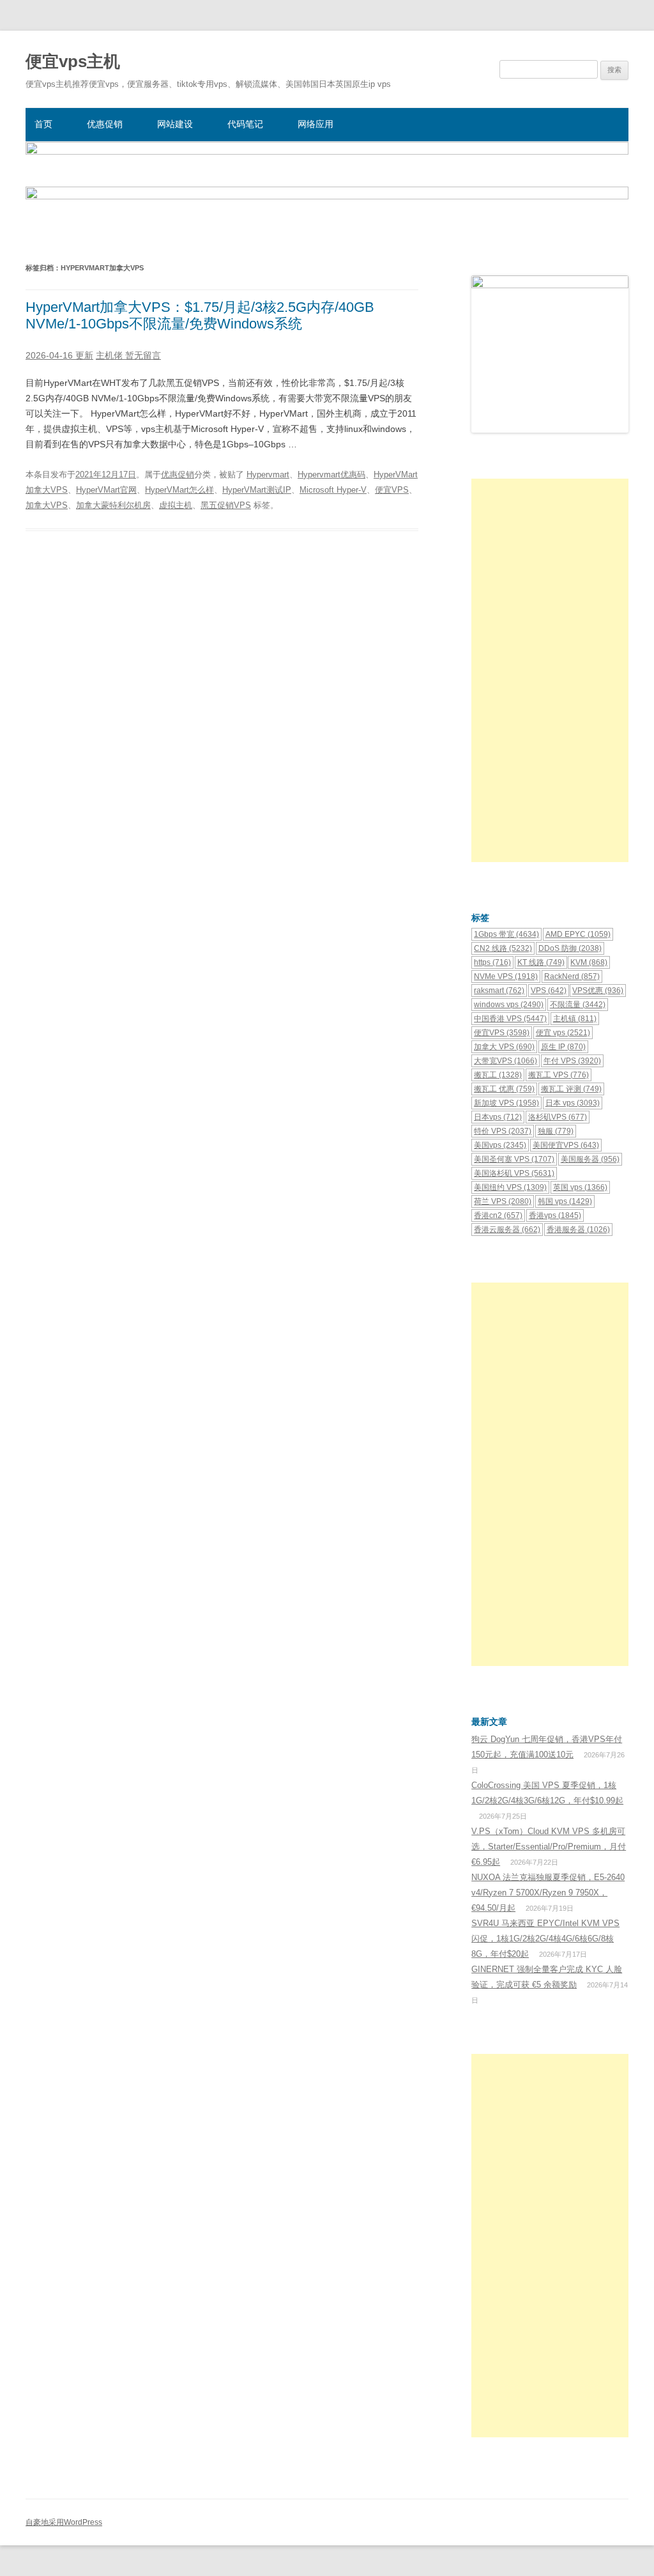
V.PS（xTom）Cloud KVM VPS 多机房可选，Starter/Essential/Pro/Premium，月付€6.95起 (549, 1847)
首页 (43, 124)
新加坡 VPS (506, 1103)
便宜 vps (563, 1033)
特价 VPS (503, 1131)
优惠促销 (105, 124)
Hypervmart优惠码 (331, 474)
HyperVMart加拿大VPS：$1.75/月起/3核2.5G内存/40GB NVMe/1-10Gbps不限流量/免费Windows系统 (200, 315)
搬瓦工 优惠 (504, 1089)
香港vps (555, 1215)
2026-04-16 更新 (59, 355)
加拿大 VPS (504, 1047)
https (492, 962)
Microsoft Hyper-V (333, 490)
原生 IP (563, 1047)
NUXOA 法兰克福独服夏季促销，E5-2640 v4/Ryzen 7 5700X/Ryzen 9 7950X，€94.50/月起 (548, 1893)
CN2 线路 (503, 948)
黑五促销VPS (226, 505)
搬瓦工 (498, 1075)
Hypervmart (268, 474)
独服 (556, 1131)
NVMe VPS (506, 976)
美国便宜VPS (566, 1145)
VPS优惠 (598, 991)
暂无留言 (143, 355)
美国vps (500, 1145)
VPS (549, 991)
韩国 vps (565, 1201)
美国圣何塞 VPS (514, 1159)
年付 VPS (572, 1061)
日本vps (498, 1117)
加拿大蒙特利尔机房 (113, 505)
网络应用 (316, 124)
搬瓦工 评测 (571, 1089)
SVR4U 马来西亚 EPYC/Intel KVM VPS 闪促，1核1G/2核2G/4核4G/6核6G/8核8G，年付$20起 (545, 1939)
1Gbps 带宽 (506, 934)
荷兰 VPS (503, 1201)
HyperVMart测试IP (257, 490)
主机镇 (575, 1019)
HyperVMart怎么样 (179, 490)
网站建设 (175, 124)
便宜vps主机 (73, 61)
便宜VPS (392, 490)
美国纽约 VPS (510, 1187)
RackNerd (572, 976)
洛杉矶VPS (558, 1117)
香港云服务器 (507, 1230)
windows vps (509, 1005)
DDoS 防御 (570, 948)
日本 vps (573, 1103)
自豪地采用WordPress (64, 2522)
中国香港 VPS (510, 1019)
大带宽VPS (506, 1061)
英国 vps (580, 1187)
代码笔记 (245, 124)
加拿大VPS (47, 505)
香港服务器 (578, 1230)
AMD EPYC (578, 934)
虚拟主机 (176, 505)
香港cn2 (498, 1215)
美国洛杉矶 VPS (514, 1173)
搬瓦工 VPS (559, 1075)
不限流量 (578, 1005)
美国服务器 (590, 1159)
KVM (589, 962)
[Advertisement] (550, 670)
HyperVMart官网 (106, 490)
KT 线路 (541, 962)
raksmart (499, 991)
